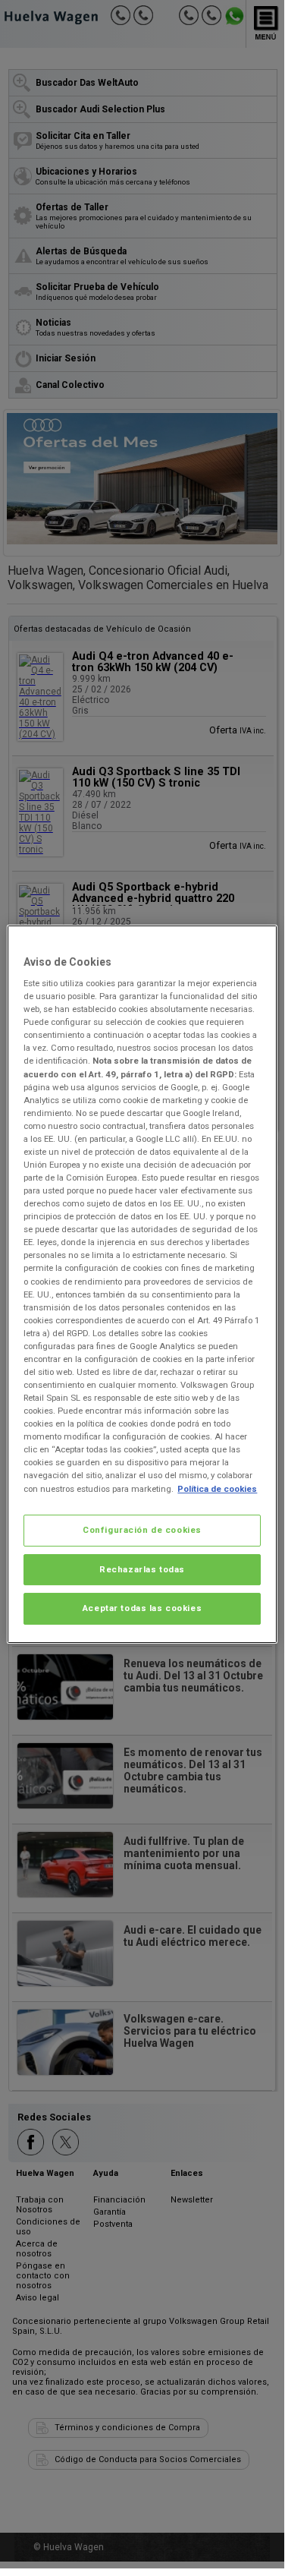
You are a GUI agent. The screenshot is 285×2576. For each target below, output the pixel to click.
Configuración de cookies (142, 1530)
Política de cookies (217, 1489)
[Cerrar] (256, 943)
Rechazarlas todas (142, 1569)
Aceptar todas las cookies (142, 1609)
